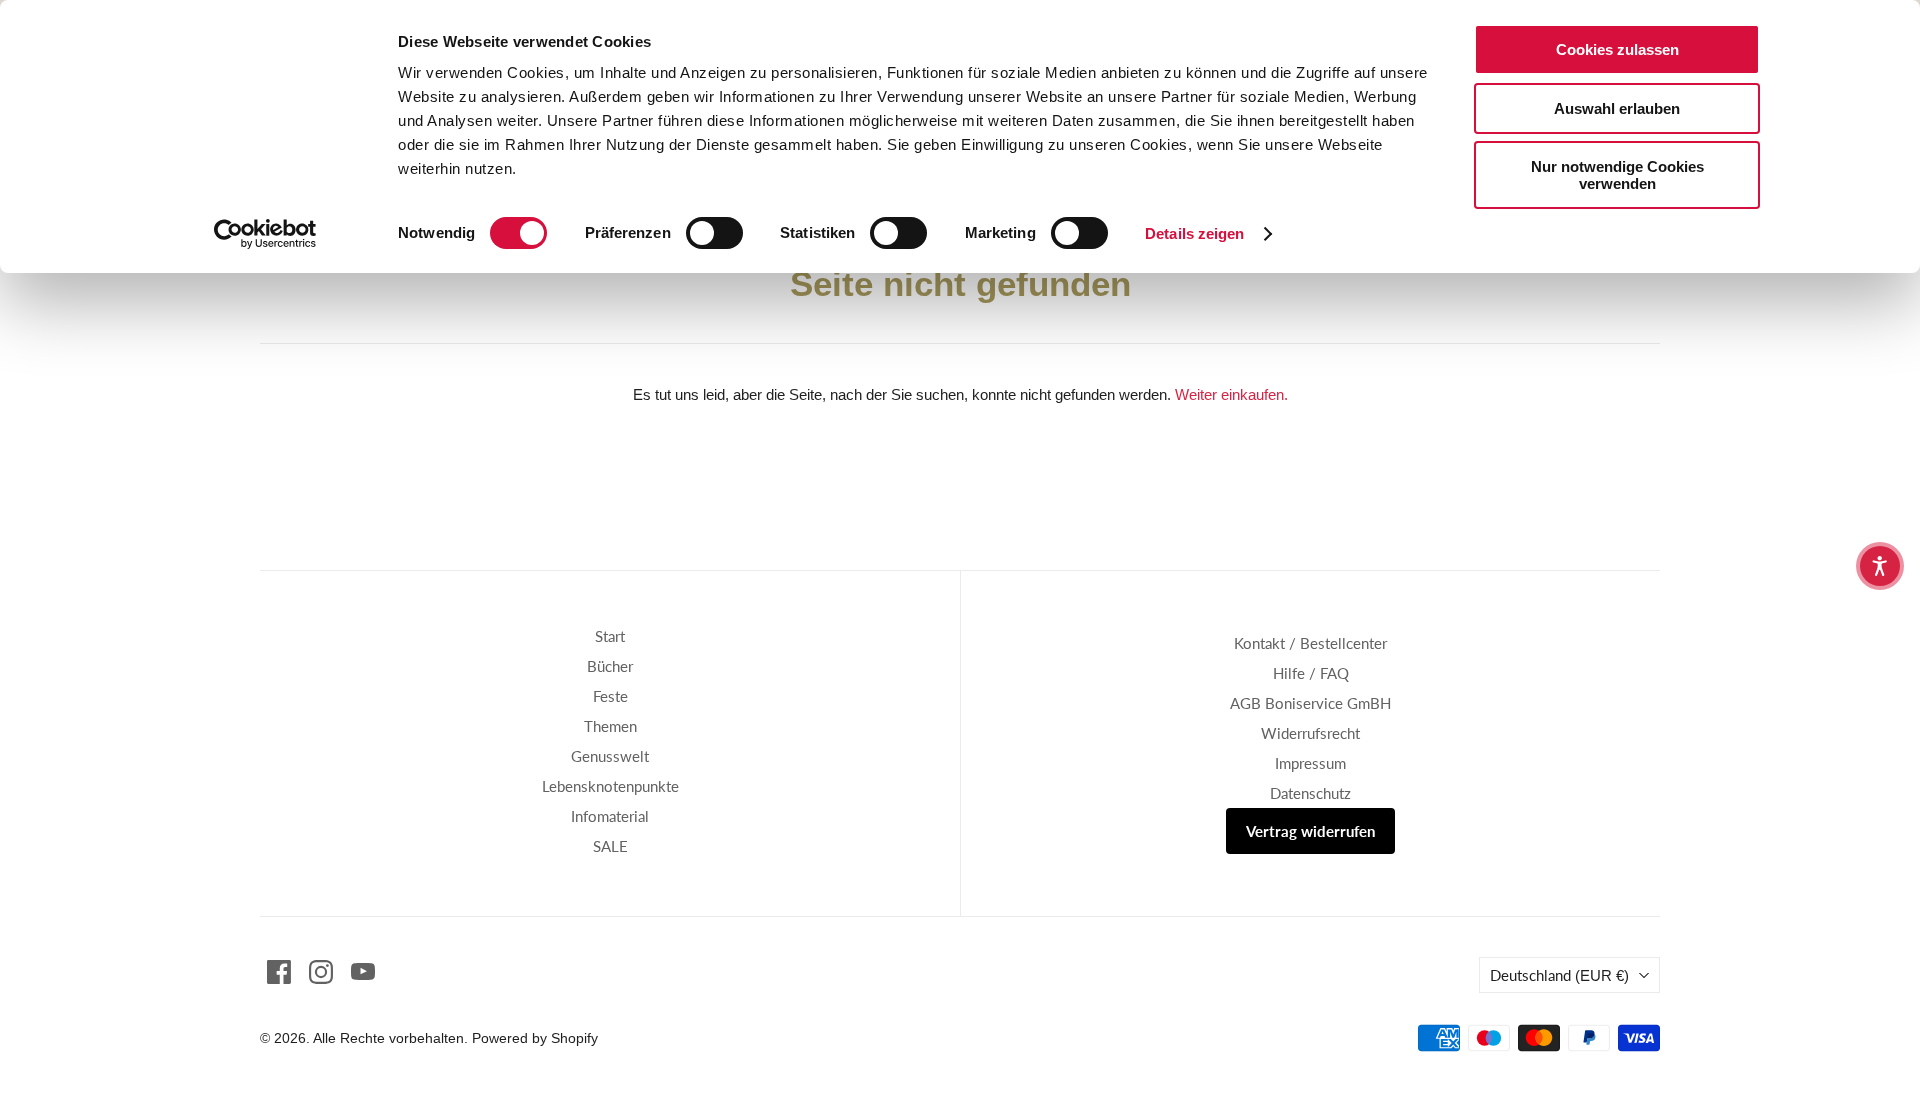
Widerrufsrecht (1310, 733)
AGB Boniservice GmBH (1310, 703)
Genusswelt (610, 756)
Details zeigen (1194, 233)
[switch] (714, 233)
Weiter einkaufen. (1231, 394)
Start (610, 636)
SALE (610, 846)
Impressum (1310, 763)
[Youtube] (363, 972)
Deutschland (1559, 975)
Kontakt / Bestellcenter (1310, 643)
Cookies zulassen (1617, 49)
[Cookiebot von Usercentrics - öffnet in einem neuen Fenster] (265, 234)
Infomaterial (610, 816)
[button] (1880, 566)
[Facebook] (279, 972)
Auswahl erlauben (1617, 108)
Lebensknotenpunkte (610, 786)
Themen (610, 726)
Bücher (610, 666)
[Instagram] (321, 972)
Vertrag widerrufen (1310, 831)
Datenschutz (1310, 793)
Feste (610, 696)
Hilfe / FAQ (1311, 673)
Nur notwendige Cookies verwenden (1617, 175)
